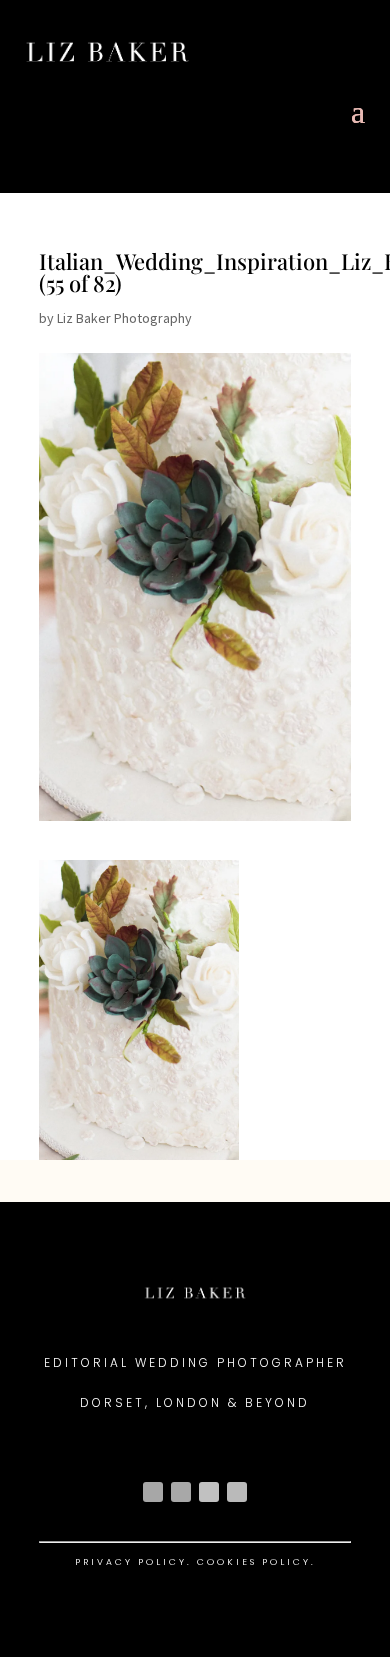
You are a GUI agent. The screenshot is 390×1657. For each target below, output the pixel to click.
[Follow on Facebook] (181, 1492)
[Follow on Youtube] (209, 1492)
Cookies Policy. (256, 1562)
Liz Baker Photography (124, 318)
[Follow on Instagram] (153, 1492)
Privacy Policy (131, 1562)
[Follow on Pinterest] (237, 1492)
